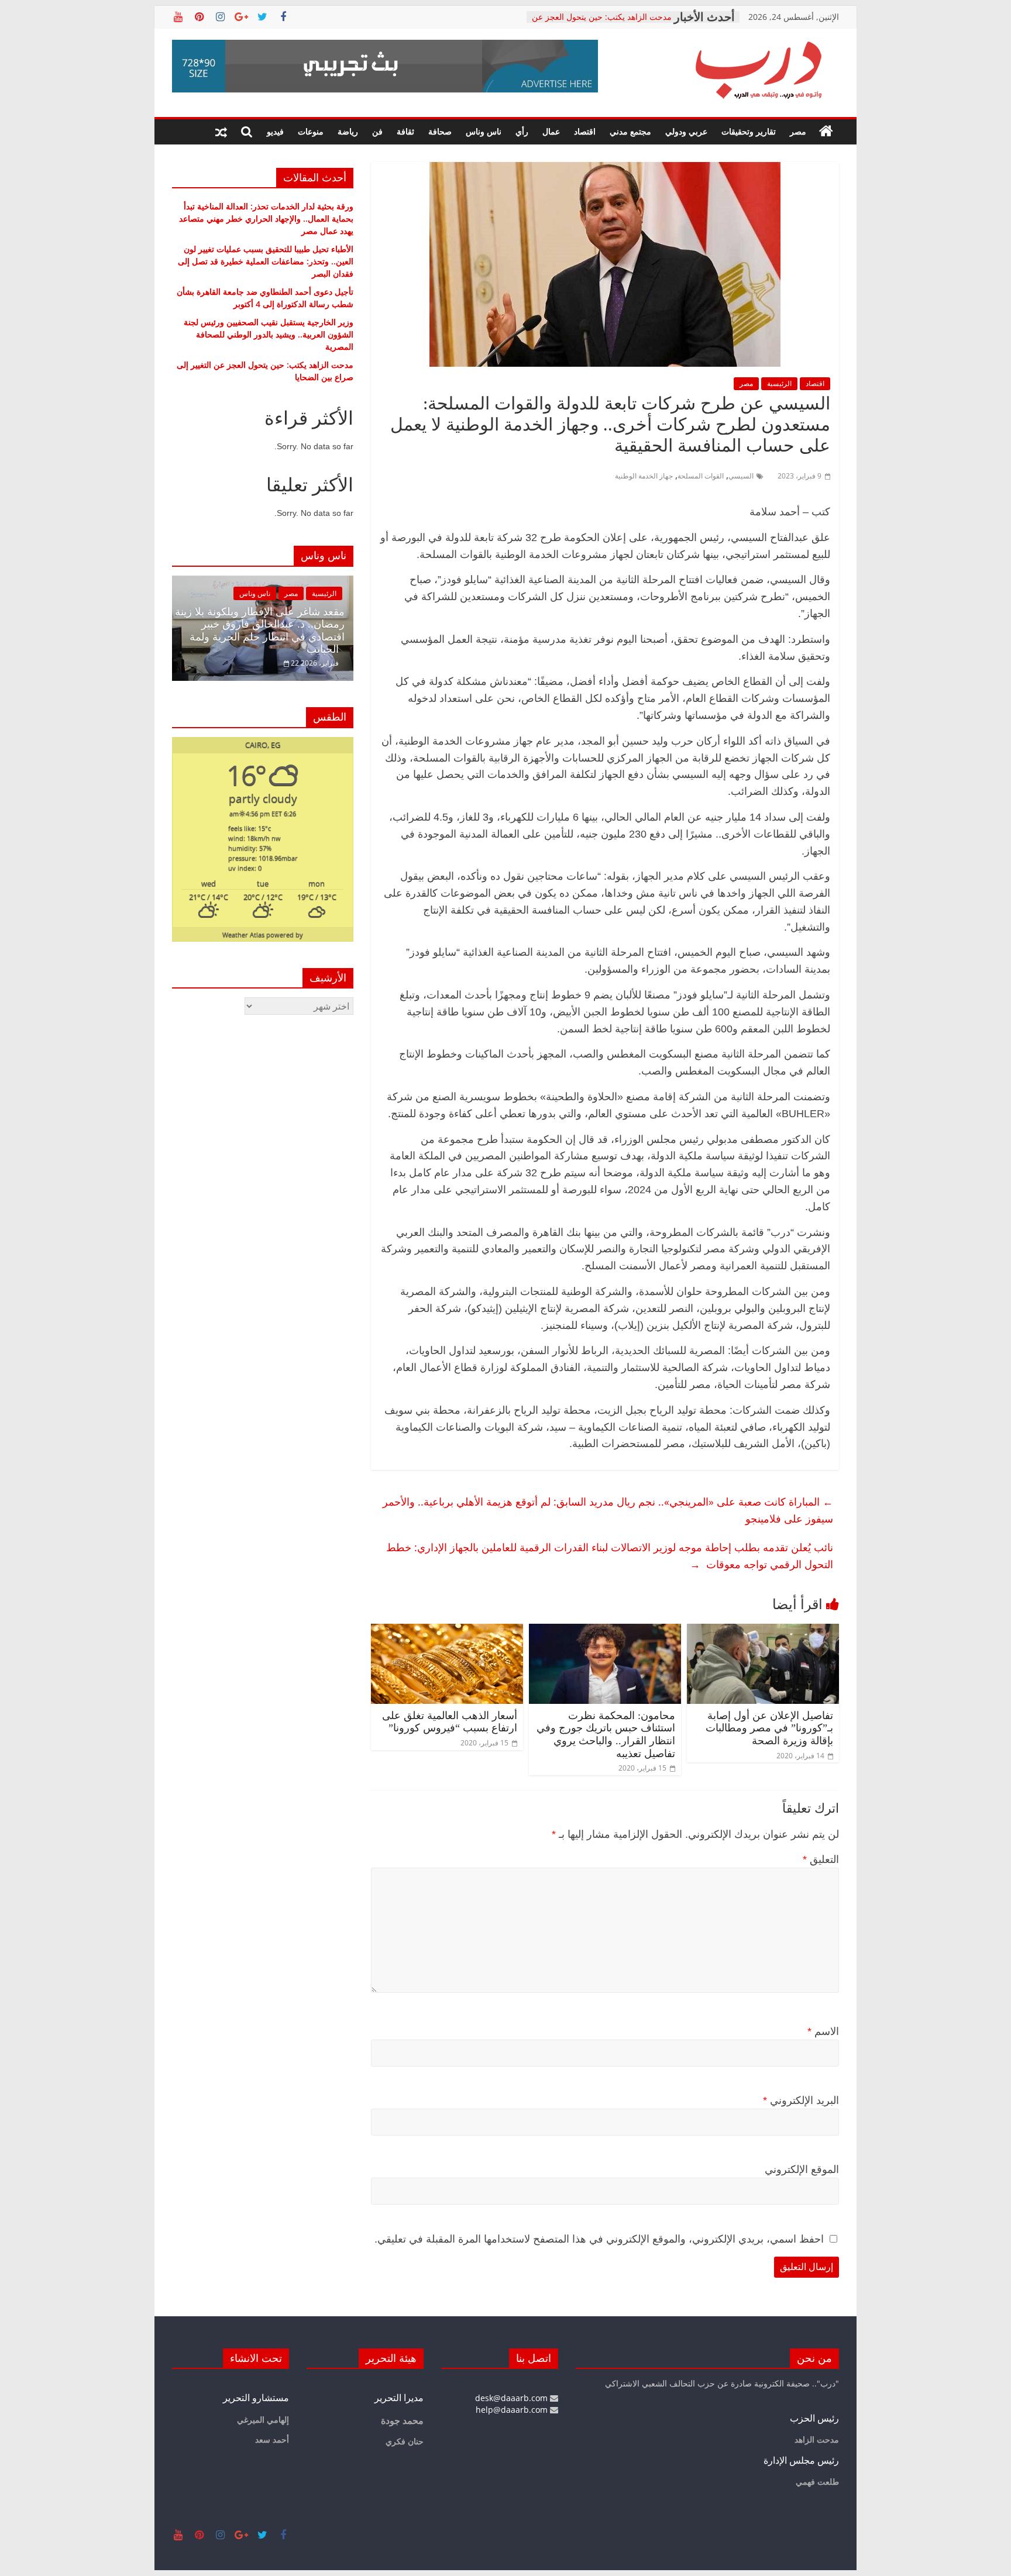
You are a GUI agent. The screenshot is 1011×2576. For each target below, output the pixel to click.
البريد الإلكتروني (801, 2100)
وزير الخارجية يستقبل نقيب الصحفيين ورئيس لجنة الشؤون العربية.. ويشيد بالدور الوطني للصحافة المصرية (269, 334)
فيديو (275, 131)
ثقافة (405, 131)
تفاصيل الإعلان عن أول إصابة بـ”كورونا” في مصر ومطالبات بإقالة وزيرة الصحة (769, 1728)
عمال (551, 131)
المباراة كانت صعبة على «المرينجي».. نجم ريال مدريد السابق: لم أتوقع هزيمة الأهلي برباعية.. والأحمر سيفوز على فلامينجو (608, 1510)
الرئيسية (779, 383)
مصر (798, 131)
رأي (522, 131)
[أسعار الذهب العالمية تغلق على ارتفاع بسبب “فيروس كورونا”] (447, 1631)
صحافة (440, 131)
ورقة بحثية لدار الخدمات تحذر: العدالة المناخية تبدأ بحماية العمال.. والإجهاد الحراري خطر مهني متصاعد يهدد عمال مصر (266, 218)
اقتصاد (585, 131)
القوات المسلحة (701, 476)
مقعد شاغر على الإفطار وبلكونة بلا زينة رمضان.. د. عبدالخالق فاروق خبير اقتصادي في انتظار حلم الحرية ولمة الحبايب (260, 631)
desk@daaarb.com (513, 2398)
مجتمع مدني (630, 131)
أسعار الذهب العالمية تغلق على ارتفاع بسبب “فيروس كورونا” (450, 1722)
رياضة (348, 131)
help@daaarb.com (513, 2410)
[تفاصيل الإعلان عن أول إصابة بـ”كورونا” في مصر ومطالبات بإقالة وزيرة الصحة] (763, 1631)
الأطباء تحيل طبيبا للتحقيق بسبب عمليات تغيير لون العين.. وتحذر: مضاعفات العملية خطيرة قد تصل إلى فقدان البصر (266, 261)
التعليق (821, 1859)
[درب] (826, 132)
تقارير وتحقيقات (749, 131)
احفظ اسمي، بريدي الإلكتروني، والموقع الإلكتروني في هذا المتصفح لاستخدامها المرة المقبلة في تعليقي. (599, 2239)
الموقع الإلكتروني (802, 2169)
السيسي (741, 476)
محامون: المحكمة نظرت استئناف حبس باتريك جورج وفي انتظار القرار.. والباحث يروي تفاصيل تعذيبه (606, 1735)
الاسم (823, 2031)
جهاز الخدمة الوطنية (644, 476)
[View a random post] (221, 132)
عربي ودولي (686, 131)
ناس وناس (484, 131)
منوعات (311, 131)
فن (377, 131)
